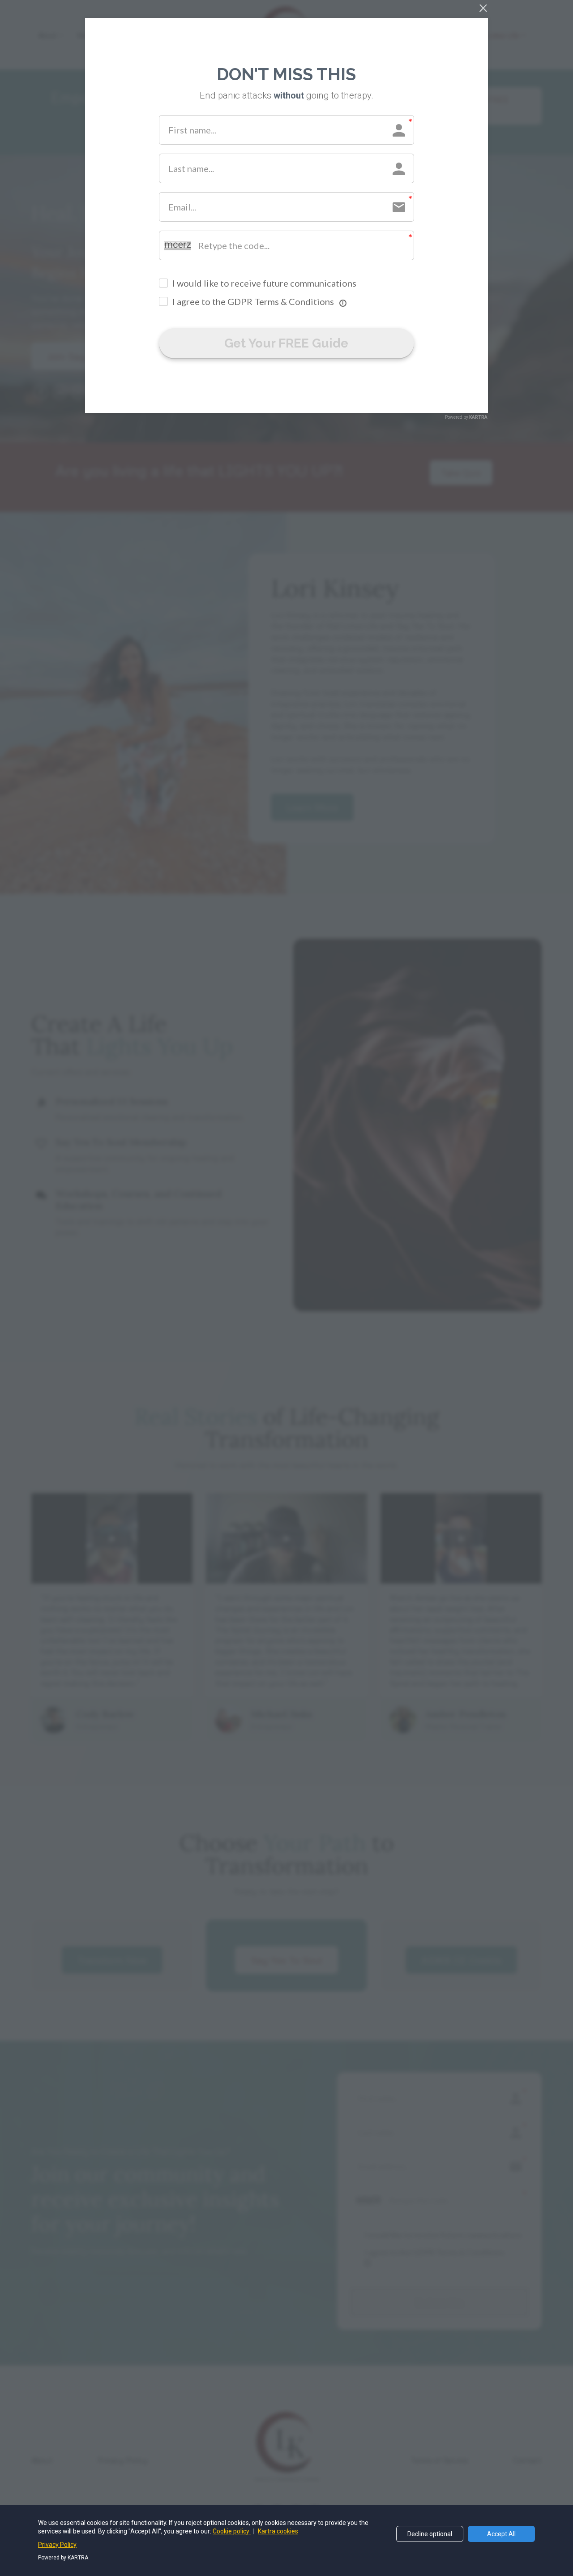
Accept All (501, 2534)
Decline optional (430, 2534)
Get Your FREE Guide (286, 343)
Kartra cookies (278, 2531)
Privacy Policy (57, 2545)
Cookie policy (232, 2531)
